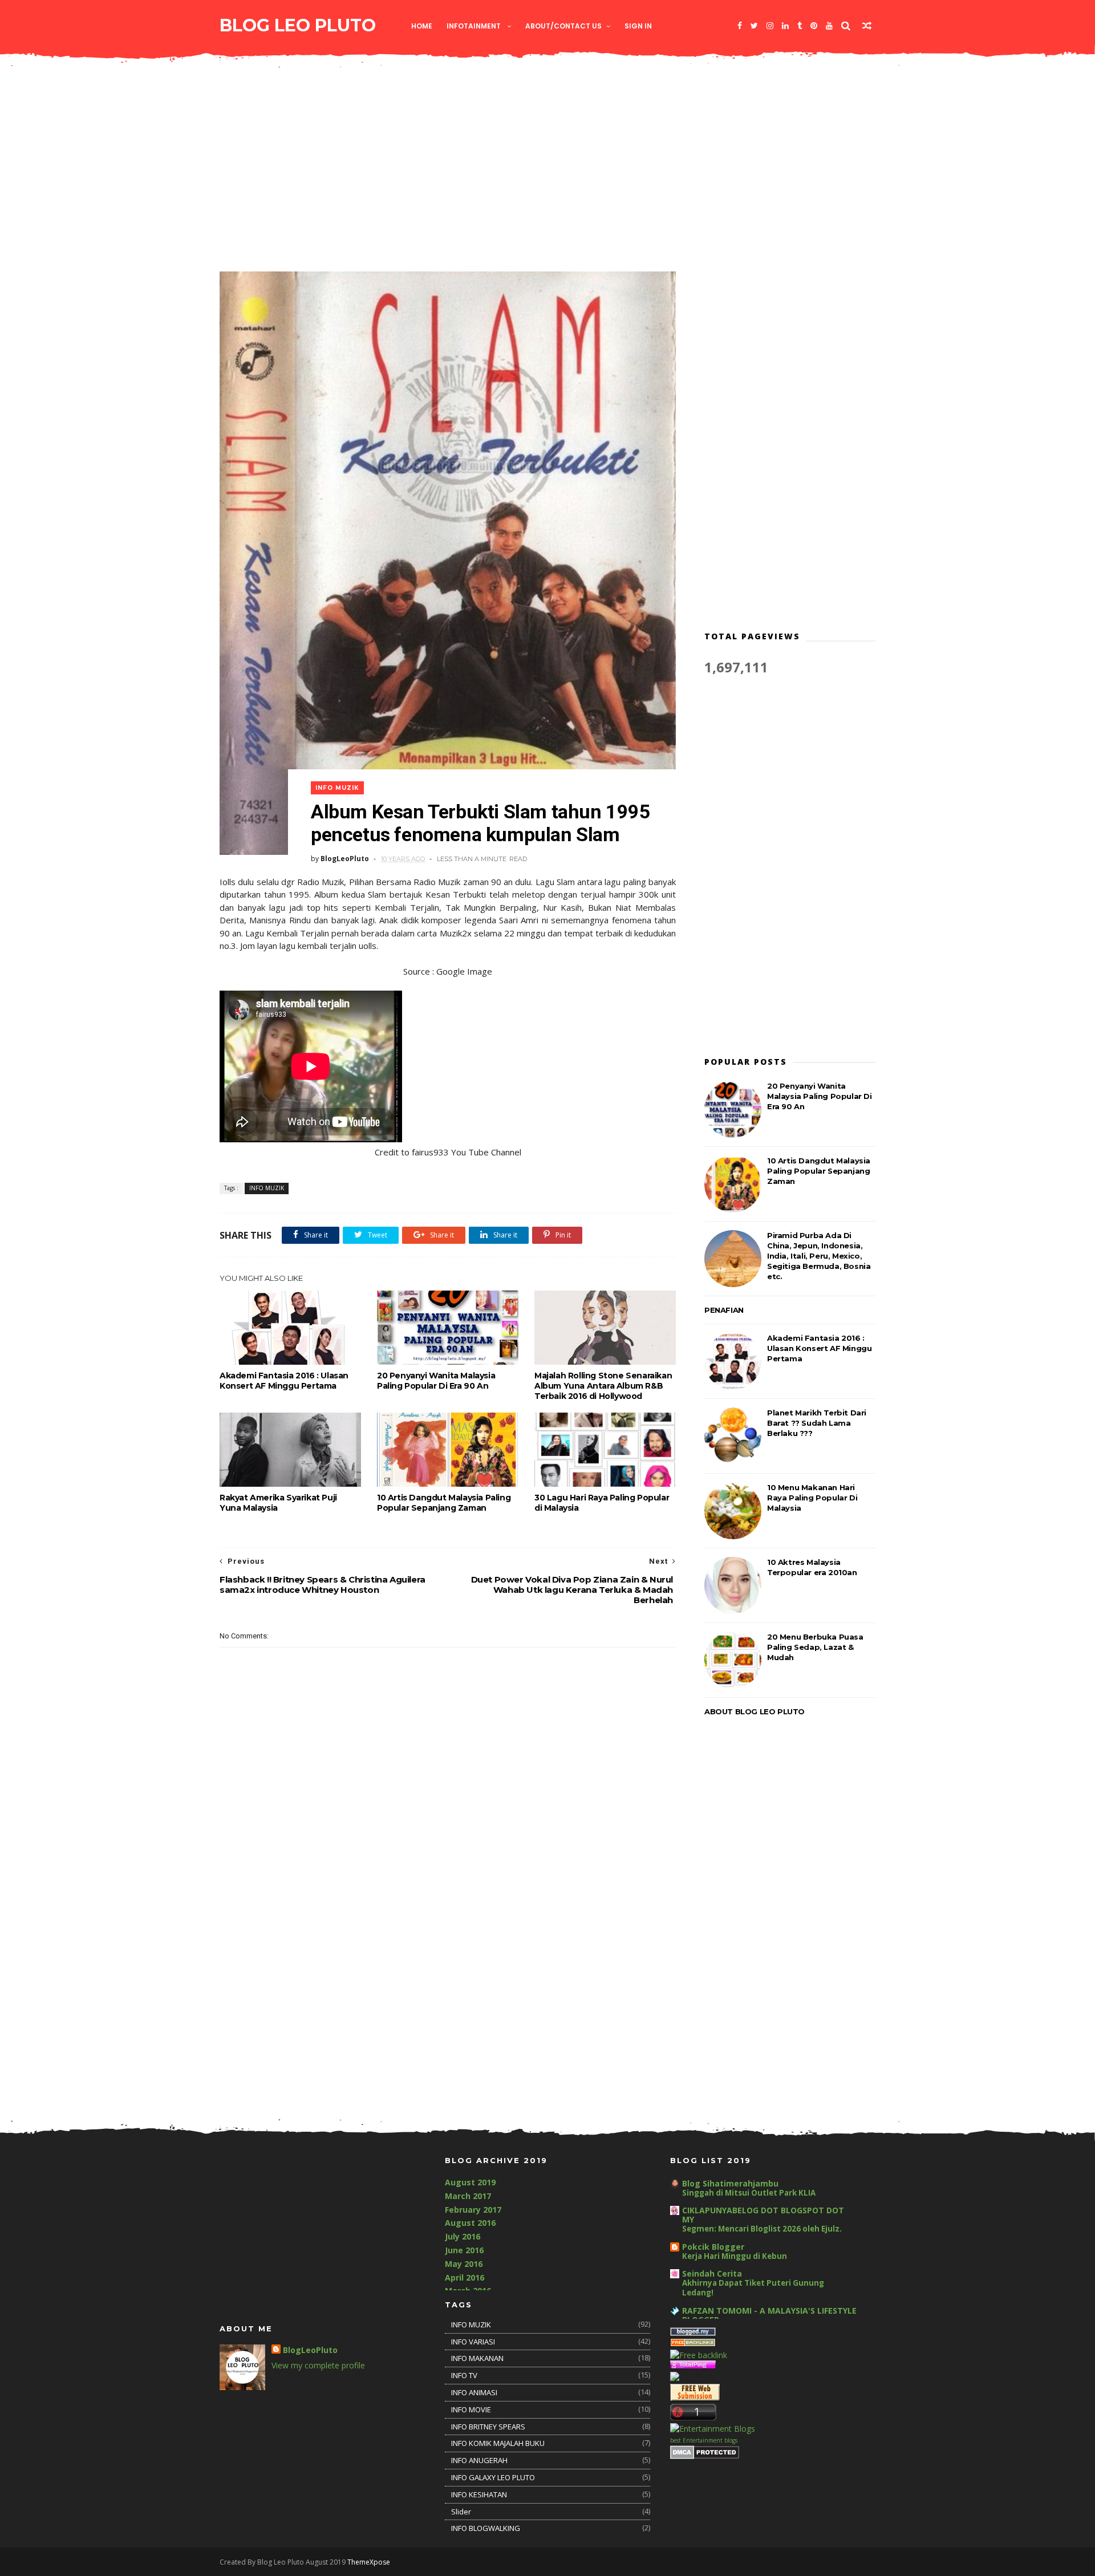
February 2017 (473, 2210)
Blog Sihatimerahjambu (730, 2183)
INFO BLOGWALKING (486, 2528)
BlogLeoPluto (310, 2350)
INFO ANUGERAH (479, 2460)
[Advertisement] (547, 169)
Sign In (638, 26)
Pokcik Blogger (713, 2247)
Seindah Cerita (712, 2273)
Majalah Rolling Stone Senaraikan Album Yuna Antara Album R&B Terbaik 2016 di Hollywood (603, 1386)
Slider (461, 2512)
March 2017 (468, 2196)
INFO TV (464, 2375)
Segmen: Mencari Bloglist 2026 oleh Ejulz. (762, 2229)
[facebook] (740, 26)
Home (422, 26)
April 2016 (465, 2277)
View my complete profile (318, 2365)
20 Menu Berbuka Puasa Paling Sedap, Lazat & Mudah (815, 1647)
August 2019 (470, 2182)
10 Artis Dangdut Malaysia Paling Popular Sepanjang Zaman (444, 1503)
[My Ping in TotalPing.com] (693, 2366)
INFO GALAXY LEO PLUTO (493, 2477)
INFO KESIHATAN (479, 2494)
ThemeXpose (369, 2562)
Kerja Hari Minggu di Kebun (735, 2256)
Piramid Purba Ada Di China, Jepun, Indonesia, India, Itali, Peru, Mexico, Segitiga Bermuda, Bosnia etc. (819, 1256)
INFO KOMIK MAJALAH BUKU (498, 2443)
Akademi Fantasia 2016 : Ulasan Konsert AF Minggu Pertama (284, 1381)
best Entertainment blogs (704, 2440)
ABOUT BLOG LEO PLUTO (755, 1711)
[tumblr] (800, 26)
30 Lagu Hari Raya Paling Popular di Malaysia (602, 1503)
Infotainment (474, 26)
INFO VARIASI (473, 2342)
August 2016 (470, 2223)
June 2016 (464, 2250)
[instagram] (770, 26)
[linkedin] (785, 26)
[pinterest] (814, 26)
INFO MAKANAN (477, 2358)
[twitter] (754, 26)
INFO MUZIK (337, 788)
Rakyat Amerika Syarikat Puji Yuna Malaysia (278, 1503)
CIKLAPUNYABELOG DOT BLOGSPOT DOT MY (763, 2215)
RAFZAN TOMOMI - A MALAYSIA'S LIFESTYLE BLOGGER (769, 2315)
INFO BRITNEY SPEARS (488, 2427)
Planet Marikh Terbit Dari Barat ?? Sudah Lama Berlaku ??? (817, 1423)
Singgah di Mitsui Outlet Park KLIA (749, 2193)
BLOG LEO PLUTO (298, 25)
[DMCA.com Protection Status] (705, 2456)
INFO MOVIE (471, 2409)
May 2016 (464, 2264)
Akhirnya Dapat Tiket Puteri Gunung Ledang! (753, 2288)
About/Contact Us (563, 26)
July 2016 (463, 2236)
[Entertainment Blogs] (713, 2429)
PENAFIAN (724, 1310)
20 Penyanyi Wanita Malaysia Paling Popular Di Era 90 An (436, 1381)
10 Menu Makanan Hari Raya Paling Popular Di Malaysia (812, 1498)
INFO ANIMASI (474, 2392)
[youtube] (829, 26)
